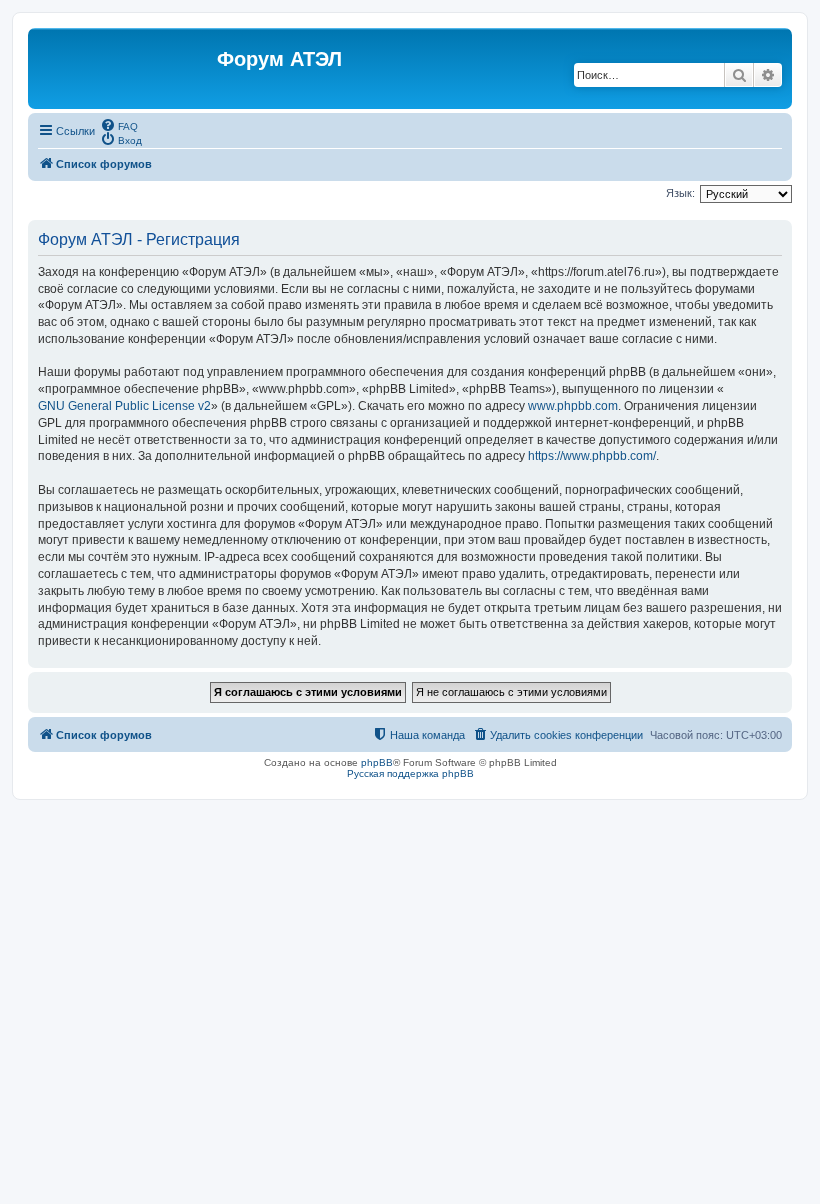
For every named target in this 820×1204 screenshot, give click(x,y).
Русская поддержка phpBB (410, 773)
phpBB (377, 762)
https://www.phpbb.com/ (592, 456)
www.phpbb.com (573, 406)
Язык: (680, 193)
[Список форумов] (125, 68)
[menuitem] (119, 125)
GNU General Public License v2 (124, 406)
